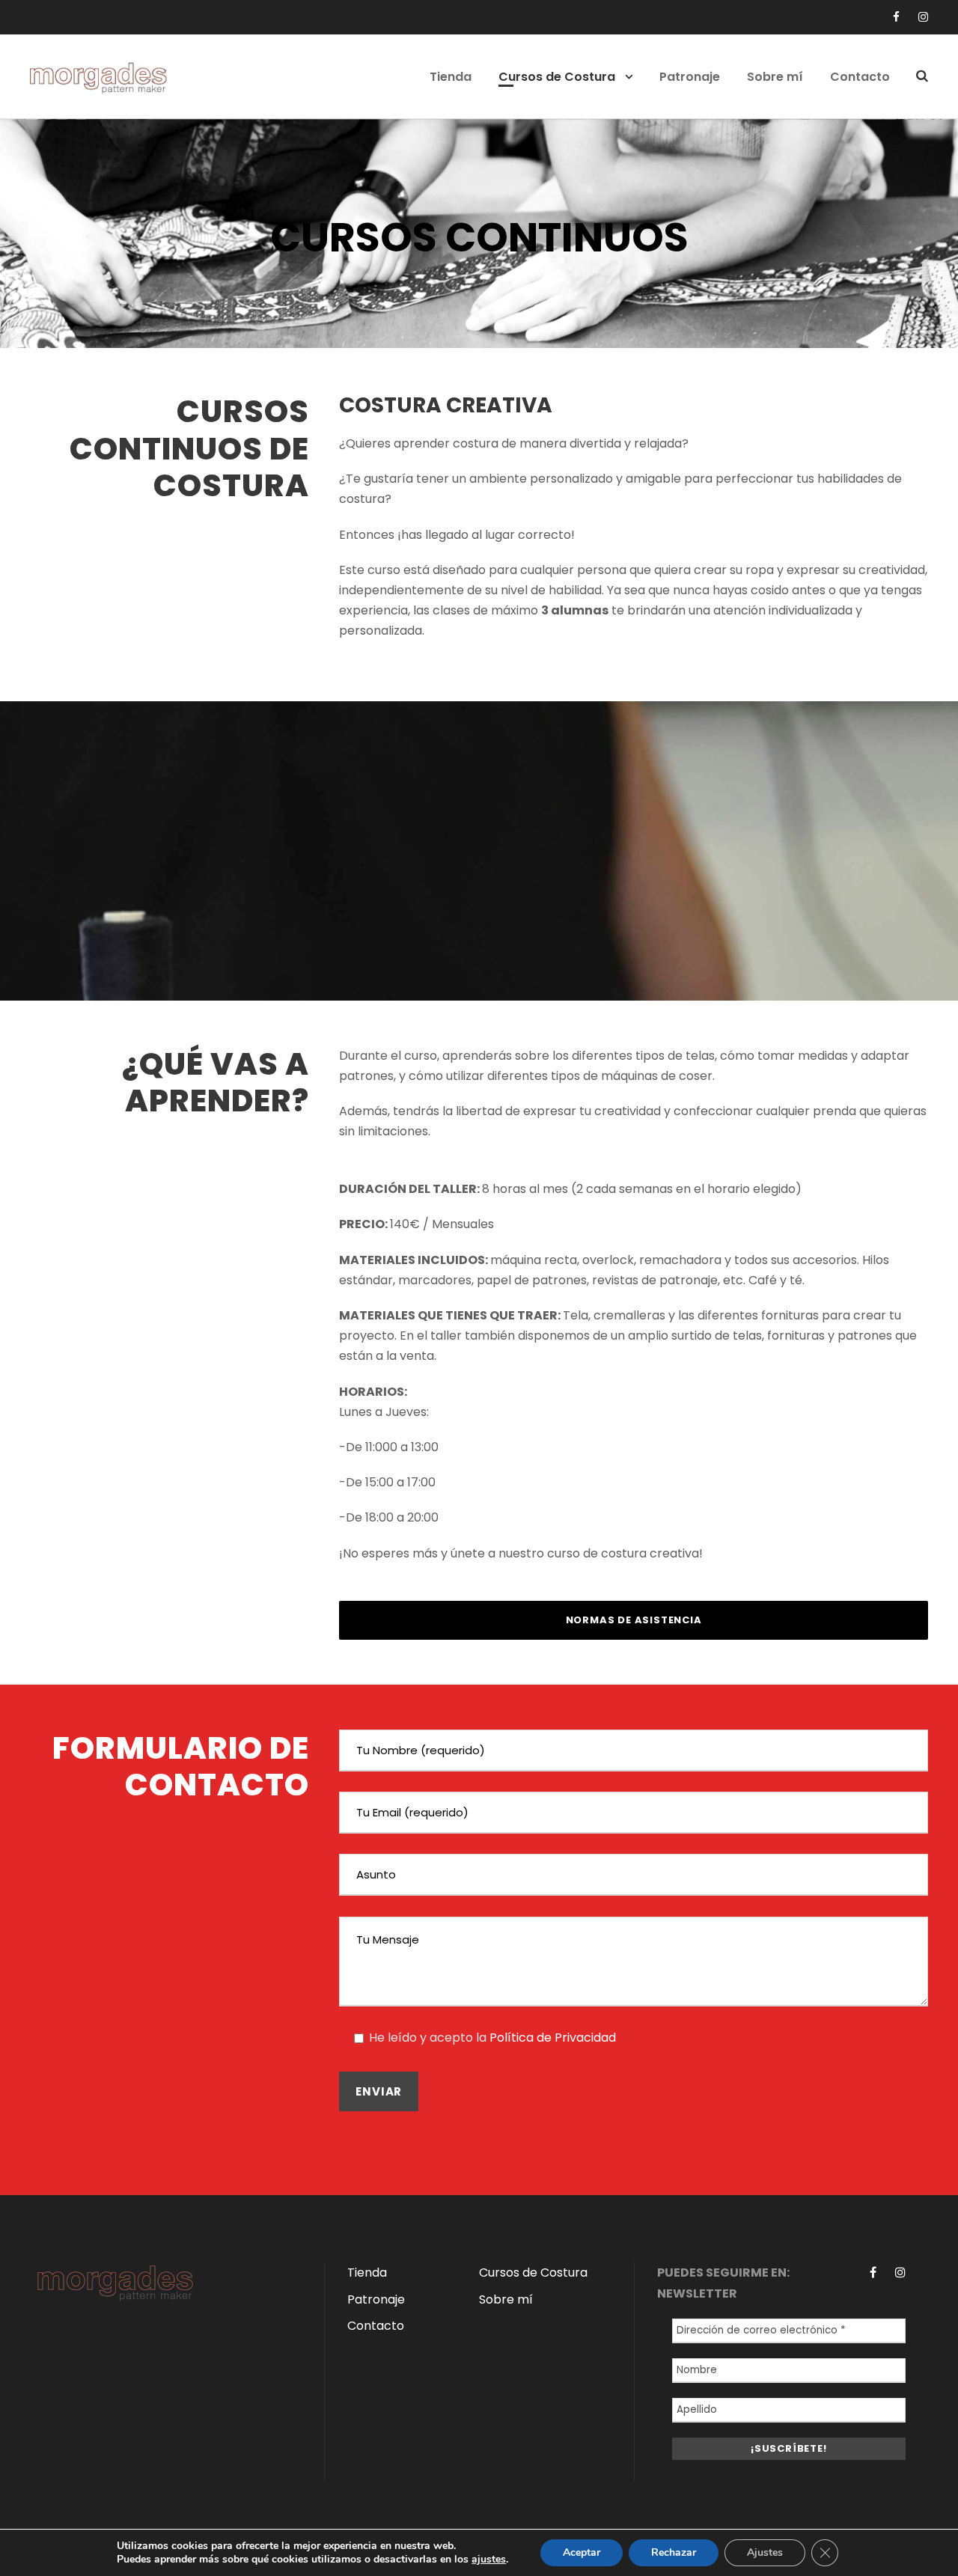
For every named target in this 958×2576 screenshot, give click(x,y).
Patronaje (690, 77)
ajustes (489, 2560)
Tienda (451, 77)
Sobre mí (775, 77)
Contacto (860, 77)
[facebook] (896, 17)
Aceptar (582, 2552)
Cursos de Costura (557, 77)
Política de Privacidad (553, 2038)
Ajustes (765, 2552)
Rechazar (674, 2552)
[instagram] (923, 17)
